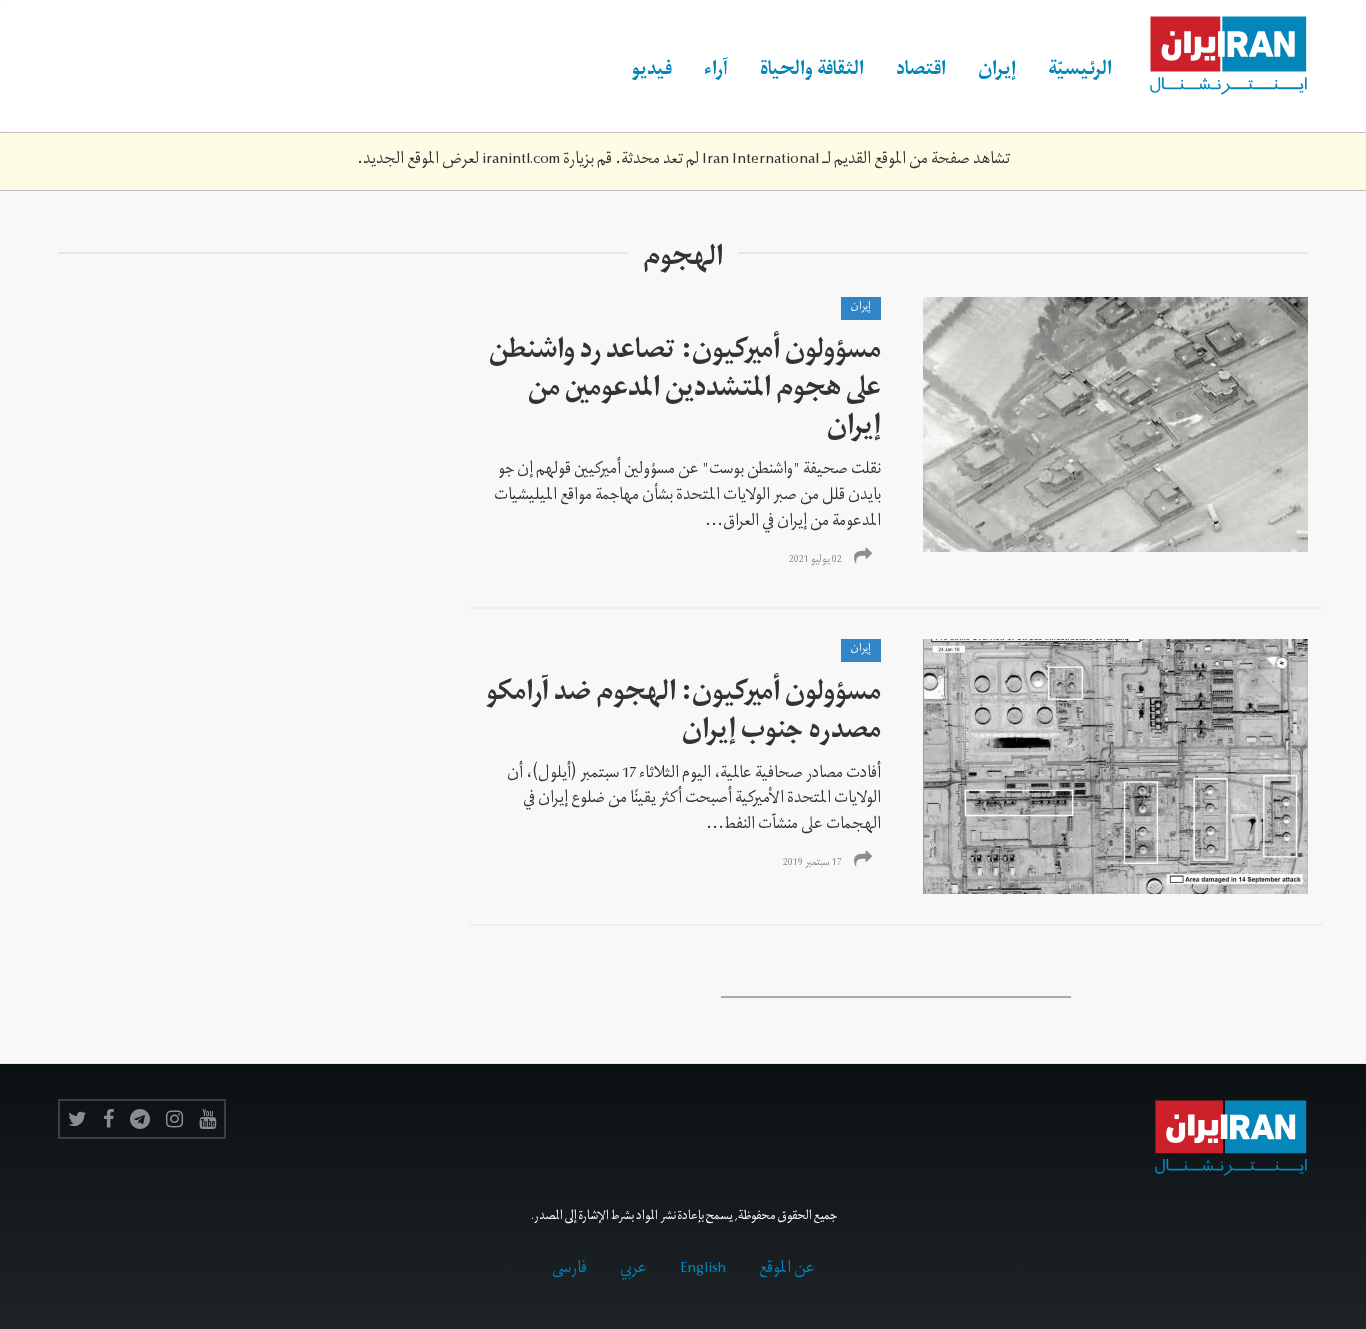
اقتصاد (921, 72)
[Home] (1218, 56)
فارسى (569, 1270)
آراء (716, 72)
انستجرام (174, 1119)
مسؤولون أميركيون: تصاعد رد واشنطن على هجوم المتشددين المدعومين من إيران (685, 391)
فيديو (651, 72)
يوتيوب (207, 1119)
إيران (997, 72)
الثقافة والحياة (812, 72)
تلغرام (140, 1119)
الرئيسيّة (1080, 72)
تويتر (77, 1119)
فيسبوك (108, 1119)
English (703, 1270)
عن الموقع (787, 1270)
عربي (633, 1270)
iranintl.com (521, 161)
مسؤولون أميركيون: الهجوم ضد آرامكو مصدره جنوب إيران (683, 714)
